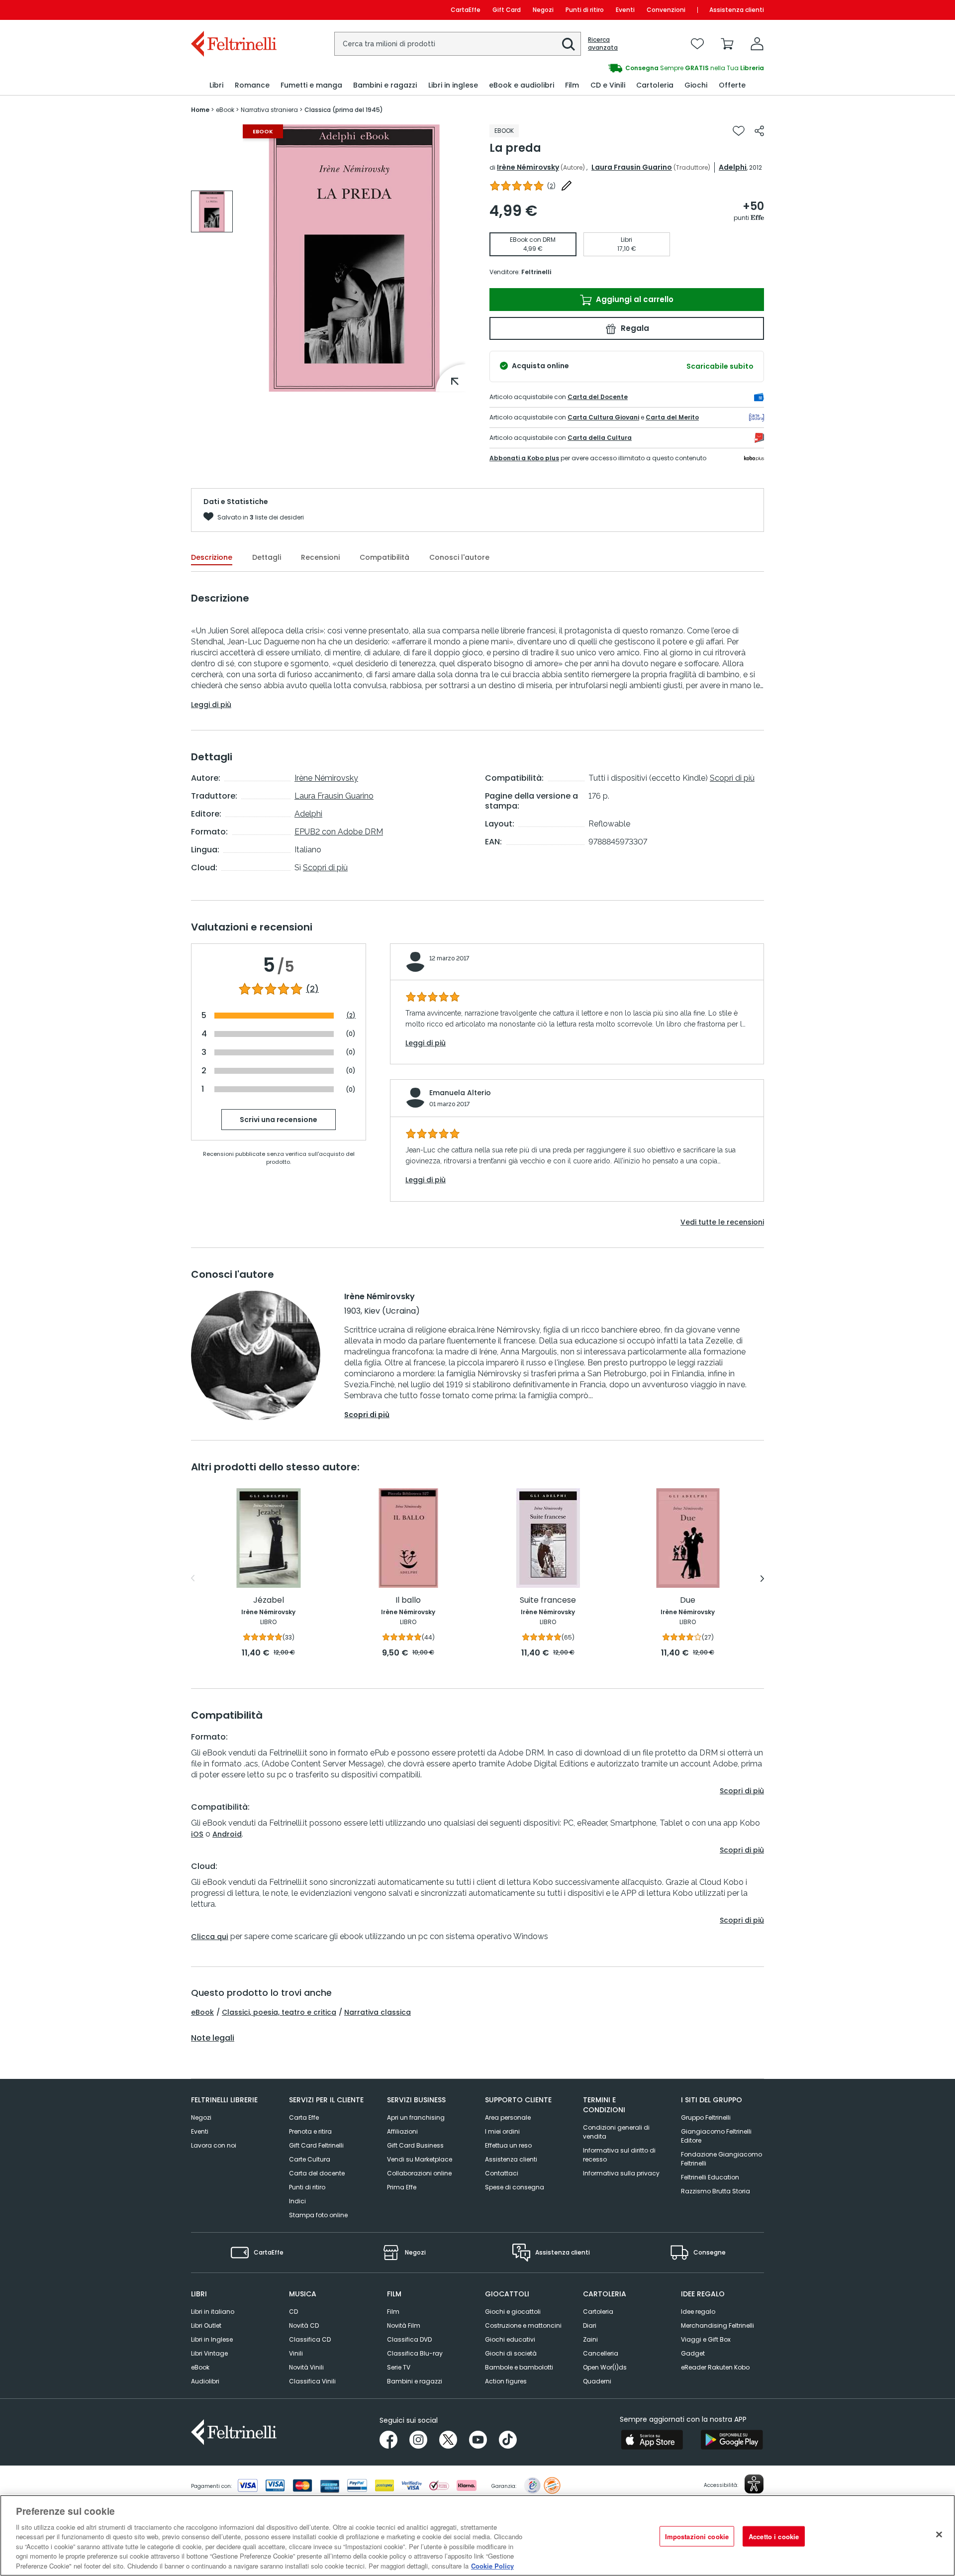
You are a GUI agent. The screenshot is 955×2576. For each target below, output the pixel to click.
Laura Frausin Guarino (632, 167)
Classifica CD (310, 2339)
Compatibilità (384, 557)
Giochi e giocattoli (513, 2312)
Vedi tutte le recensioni (722, 1222)
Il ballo (408, 1600)
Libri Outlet (206, 2325)
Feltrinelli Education (710, 2177)
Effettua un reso (508, 2145)
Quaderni (597, 2381)
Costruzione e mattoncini (523, 2325)
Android (227, 1834)
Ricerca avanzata (603, 44)
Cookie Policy (492, 2566)
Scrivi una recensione (279, 1120)
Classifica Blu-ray (415, 2353)
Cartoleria (598, 2312)
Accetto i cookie (774, 2536)
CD (293, 2312)
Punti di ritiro (585, 10)
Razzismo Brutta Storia (716, 2191)
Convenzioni (666, 10)
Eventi (625, 10)
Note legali (213, 2038)
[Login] (757, 44)
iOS (197, 1834)
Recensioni (320, 557)
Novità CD (304, 2325)
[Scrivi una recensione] (567, 186)
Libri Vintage (209, 2353)
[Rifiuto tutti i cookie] (939, 2534)
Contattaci (502, 2173)
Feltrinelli (536, 272)
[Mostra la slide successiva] (762, 1578)
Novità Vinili (306, 2367)
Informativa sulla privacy (621, 2173)
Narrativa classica (378, 2012)
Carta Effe (304, 2117)
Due (688, 1600)
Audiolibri (205, 2381)
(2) (312, 989)
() (551, 186)
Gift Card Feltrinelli (316, 2145)
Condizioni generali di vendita (616, 2132)
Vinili (296, 2353)
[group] (621, 68)
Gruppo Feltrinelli (706, 2117)
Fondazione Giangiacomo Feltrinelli (721, 2159)
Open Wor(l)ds (605, 2367)
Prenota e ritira (310, 2131)
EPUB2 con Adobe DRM (339, 832)
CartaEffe (466, 10)
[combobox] (458, 44)
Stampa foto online (318, 2215)
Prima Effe (402, 2187)
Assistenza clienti (737, 10)
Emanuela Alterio (460, 1093)
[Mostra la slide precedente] (193, 1578)
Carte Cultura (310, 2159)
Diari (590, 2325)
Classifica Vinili (312, 2381)
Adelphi (733, 167)
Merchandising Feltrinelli (717, 2325)
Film (393, 2312)
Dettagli (267, 557)
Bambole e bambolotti (519, 2367)
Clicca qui (210, 1937)
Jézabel (269, 1600)
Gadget (693, 2353)
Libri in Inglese (212, 2339)
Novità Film (404, 2325)
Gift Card (507, 10)
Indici (297, 2201)
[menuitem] (216, 85)
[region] (477, 2535)
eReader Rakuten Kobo (715, 2367)
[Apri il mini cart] (727, 44)
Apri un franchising (416, 2117)
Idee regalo (698, 2312)
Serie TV (399, 2367)
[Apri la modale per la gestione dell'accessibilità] (754, 2484)
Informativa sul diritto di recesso (619, 2155)
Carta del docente (317, 2173)
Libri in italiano (213, 2312)
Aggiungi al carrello (634, 299)
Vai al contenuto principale (233, 10)
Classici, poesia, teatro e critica (279, 2012)
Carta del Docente (598, 397)
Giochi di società (511, 2353)
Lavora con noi (214, 2145)
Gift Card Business (415, 2145)
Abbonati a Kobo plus (524, 458)
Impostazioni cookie (697, 2536)
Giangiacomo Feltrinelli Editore (716, 2136)
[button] (569, 44)
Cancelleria (601, 2353)
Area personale (508, 2117)
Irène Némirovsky (528, 167)
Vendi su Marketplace (420, 2159)
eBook (202, 2012)
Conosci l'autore (459, 557)
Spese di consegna (515, 2187)
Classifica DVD (409, 2339)
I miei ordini (502, 2131)
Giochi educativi (510, 2339)
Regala (634, 328)
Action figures (506, 2381)
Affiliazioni (402, 2131)
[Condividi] (759, 131)
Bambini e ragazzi (415, 2381)
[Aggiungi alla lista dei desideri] (739, 131)
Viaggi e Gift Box (706, 2339)
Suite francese (548, 1600)
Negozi (543, 10)
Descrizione (212, 557)
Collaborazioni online (419, 2173)
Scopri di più (325, 868)
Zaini (590, 2339)
